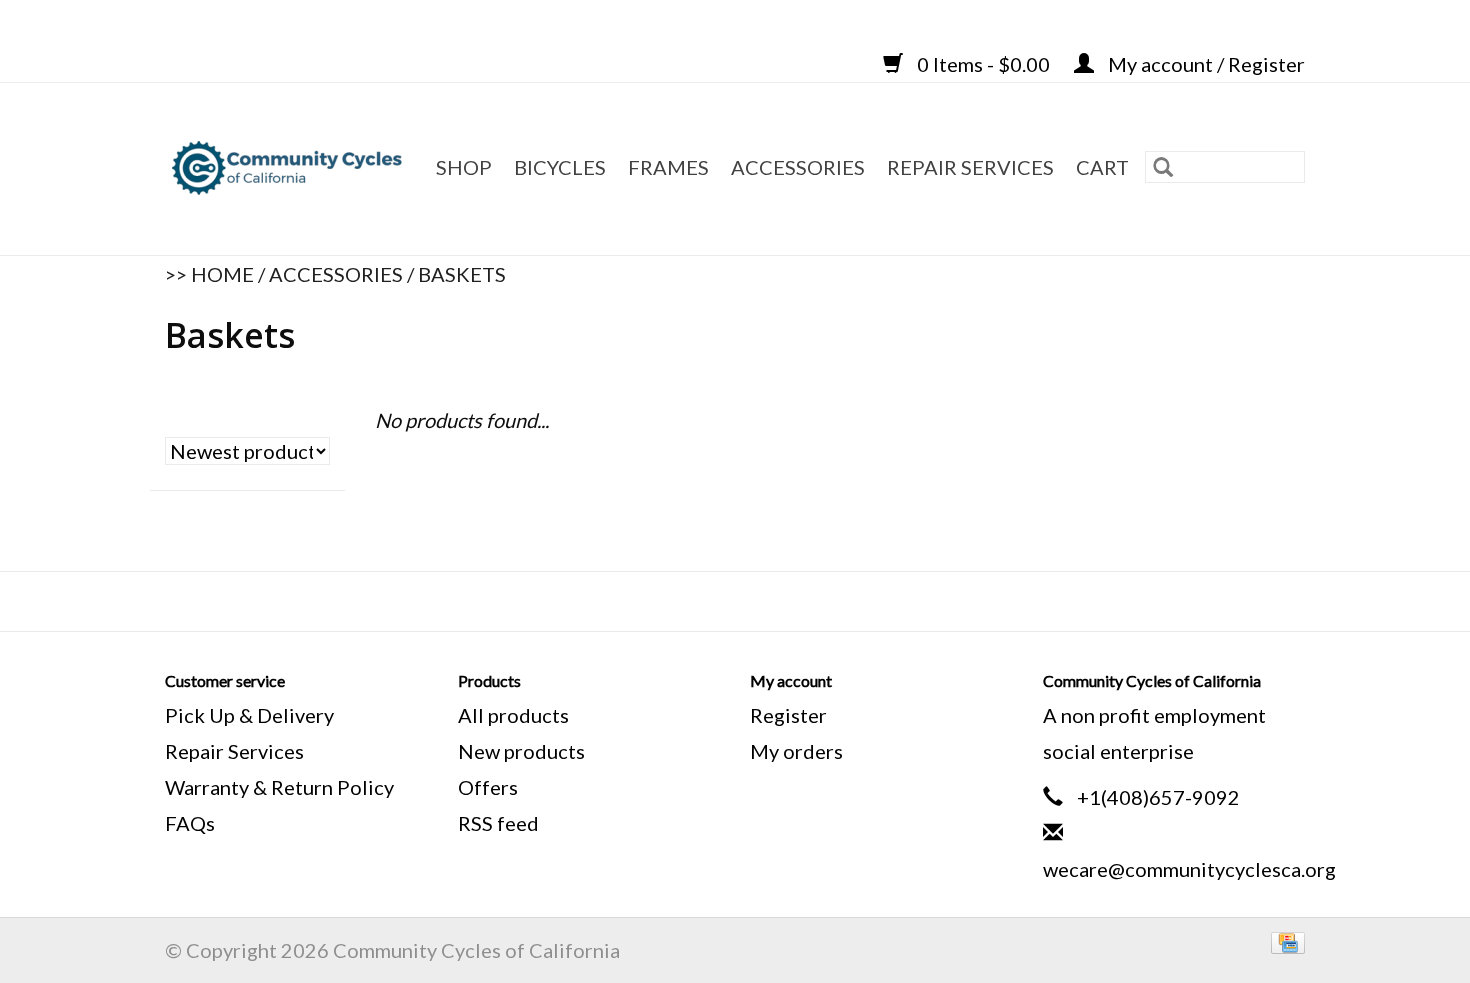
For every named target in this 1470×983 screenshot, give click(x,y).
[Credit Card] (1284, 940)
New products (521, 751)
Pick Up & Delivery (249, 715)
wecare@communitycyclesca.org (1189, 869)
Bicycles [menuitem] (560, 167)
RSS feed (498, 823)
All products (513, 715)
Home (222, 274)
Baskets (462, 274)
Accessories (336, 274)
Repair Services (234, 751)
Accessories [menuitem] (798, 167)
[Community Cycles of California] (289, 169)
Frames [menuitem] (668, 167)
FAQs (190, 823)
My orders (796, 751)
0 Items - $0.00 (983, 64)
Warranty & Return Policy (279, 787)
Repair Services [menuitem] (970, 167)
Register (788, 715)
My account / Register (1204, 64)
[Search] (1163, 167)
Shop (464, 167)
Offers (488, 787)
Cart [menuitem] (1102, 167)
